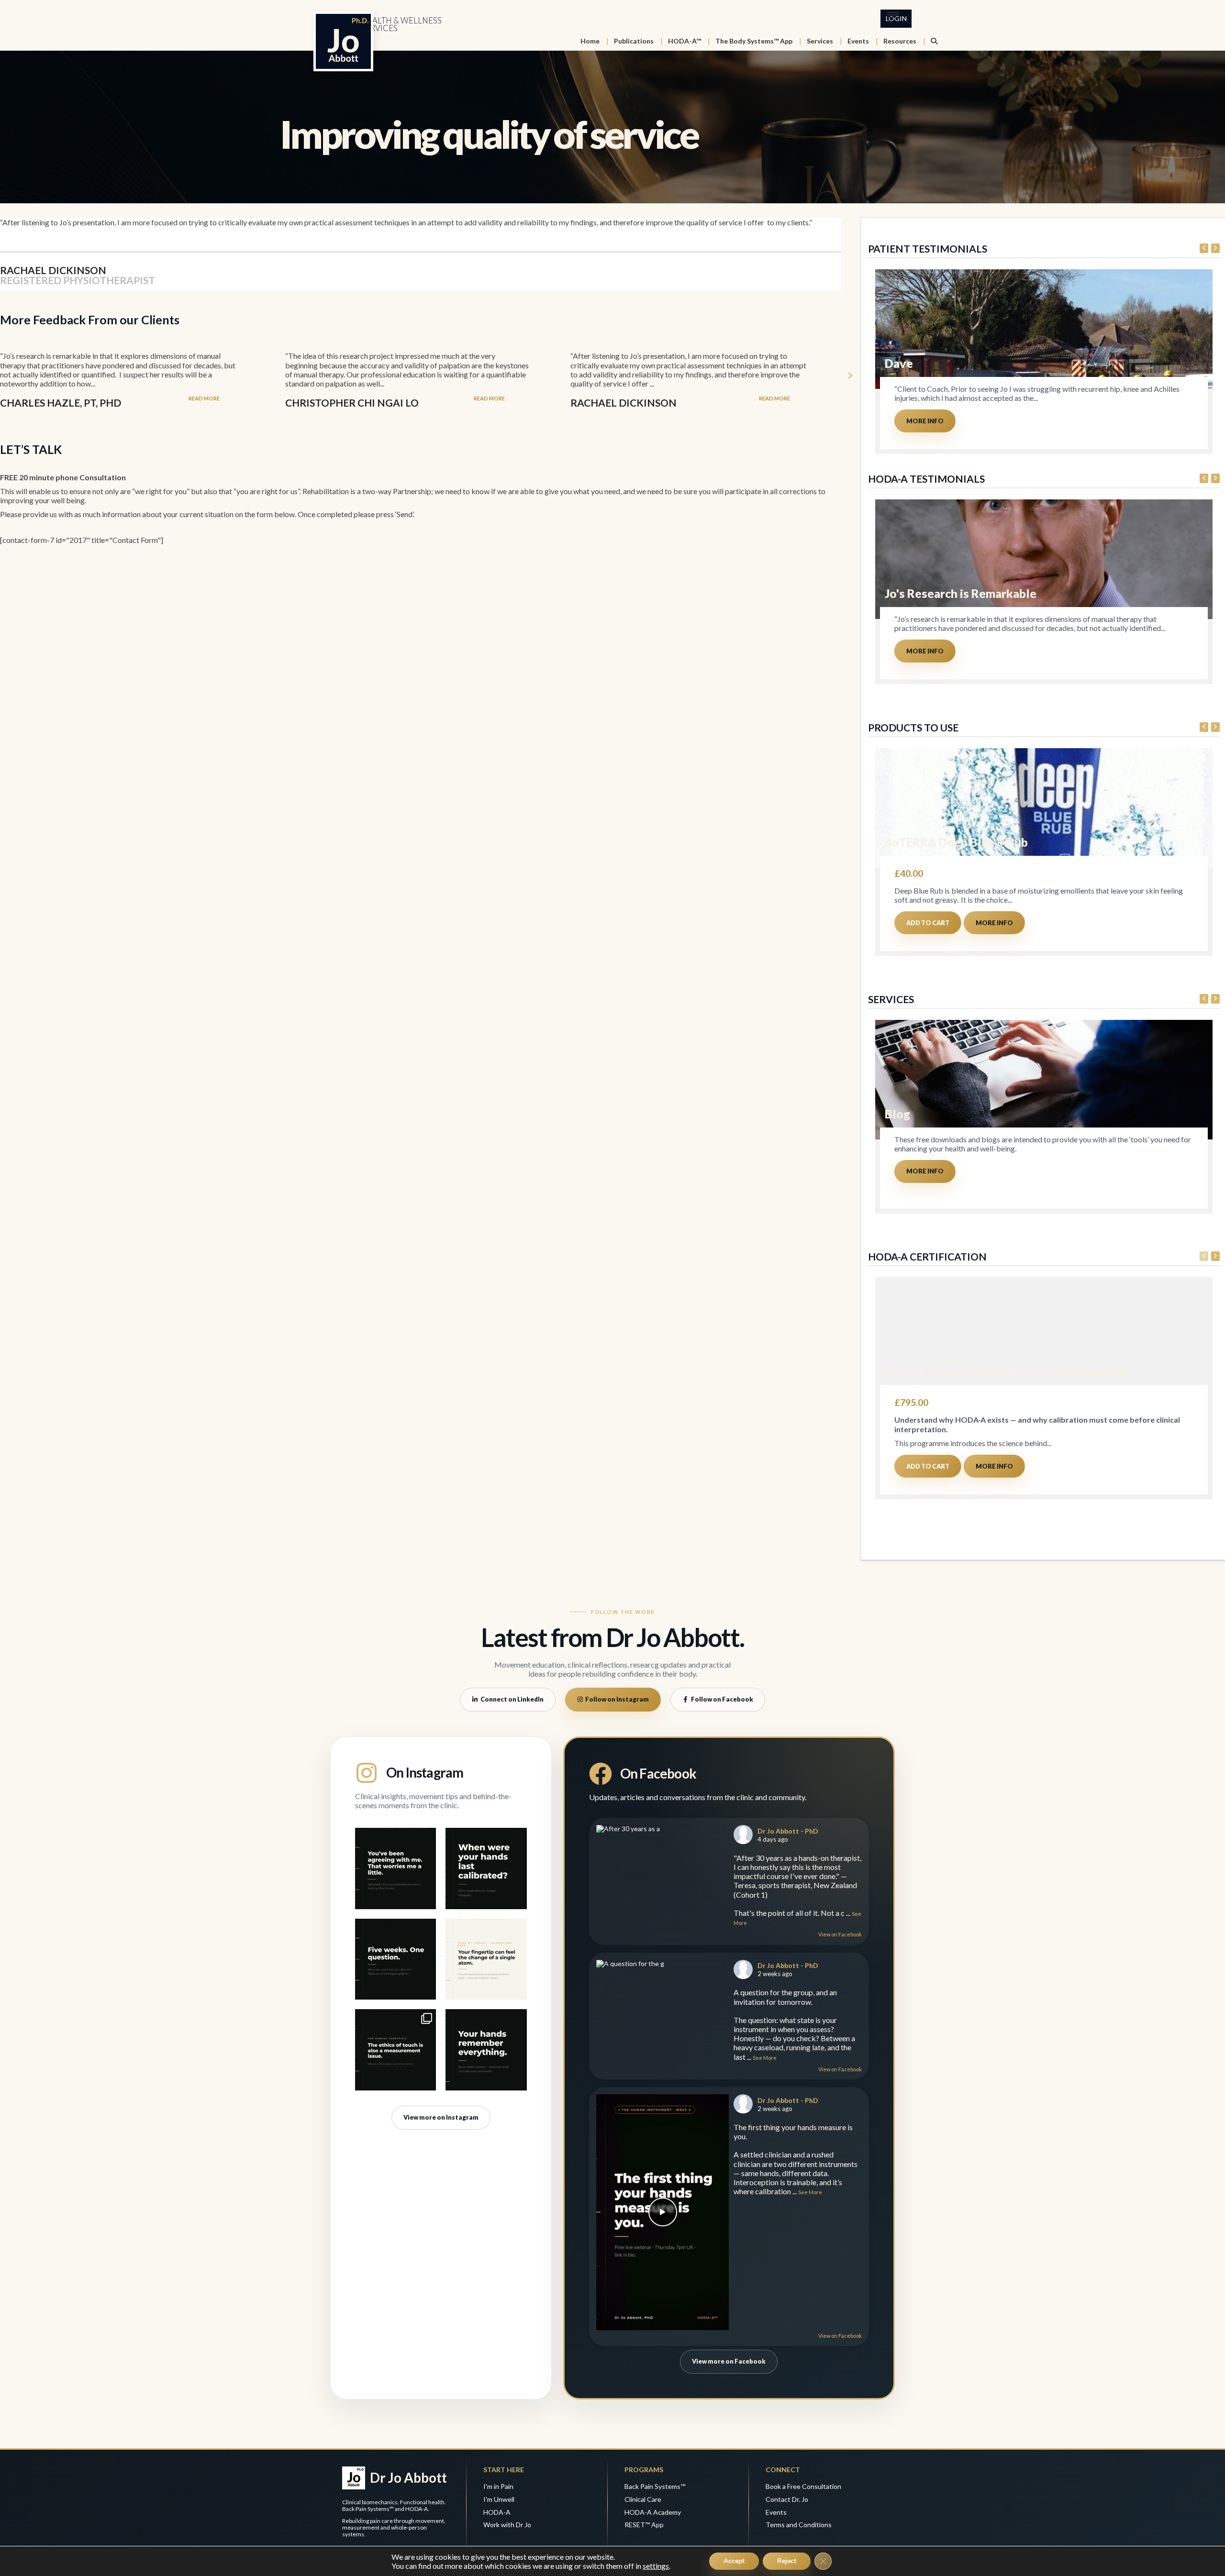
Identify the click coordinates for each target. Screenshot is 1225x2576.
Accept (734, 2561)
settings (656, 2566)
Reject (787, 2561)
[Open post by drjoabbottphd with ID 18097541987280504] (486, 1959)
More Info (925, 421)
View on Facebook (840, 1934)
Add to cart (928, 923)
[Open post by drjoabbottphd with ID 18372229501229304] (395, 2050)
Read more (204, 398)
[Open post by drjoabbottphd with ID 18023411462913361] (395, 1868)
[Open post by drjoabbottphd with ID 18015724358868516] (486, 1868)
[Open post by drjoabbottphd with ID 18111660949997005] (486, 2050)
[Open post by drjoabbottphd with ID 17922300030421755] (395, 1959)
